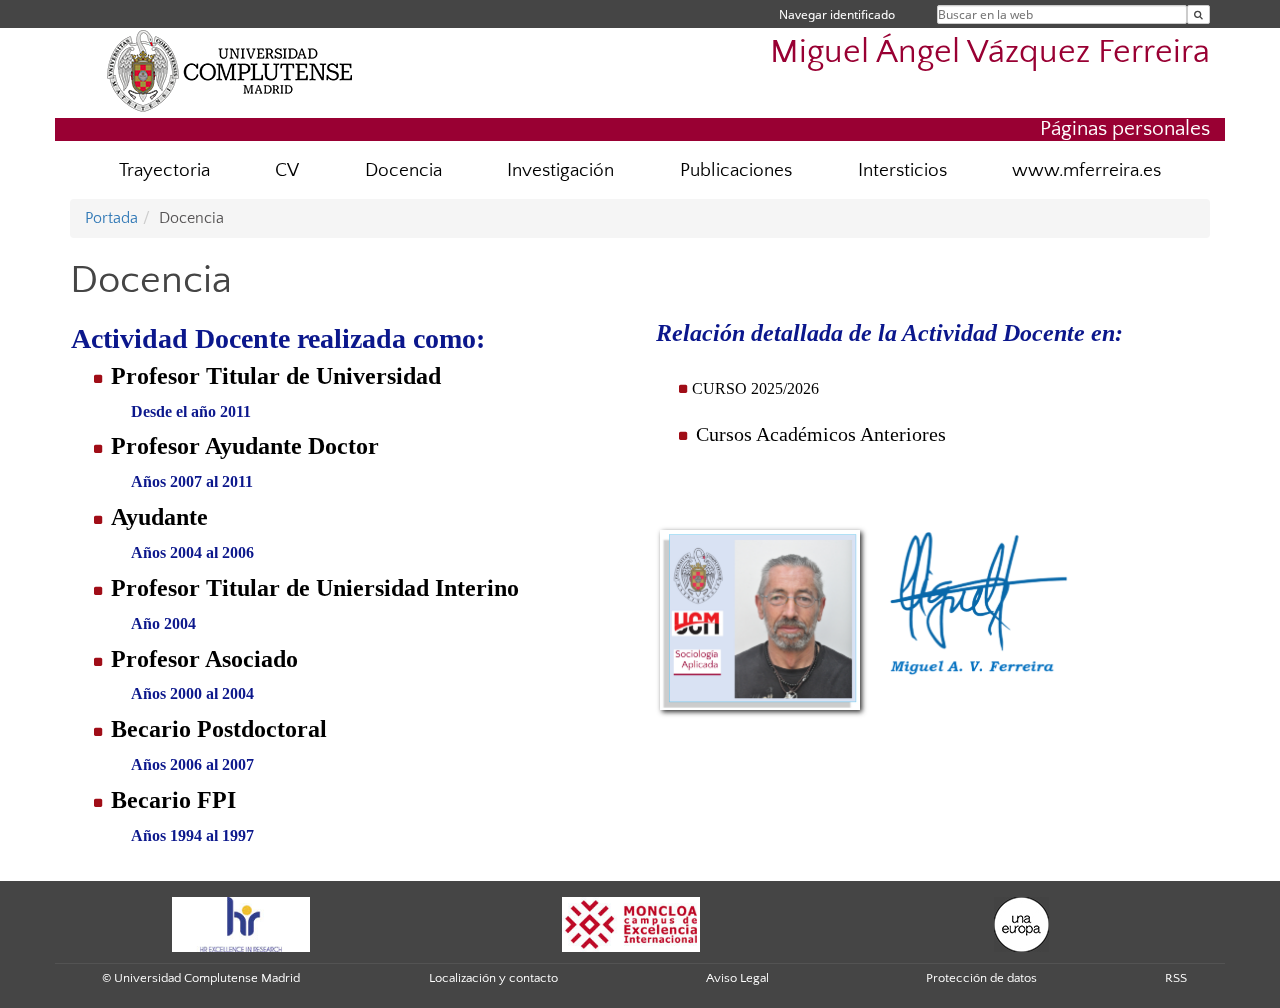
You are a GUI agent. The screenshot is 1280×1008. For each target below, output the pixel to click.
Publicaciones (736, 170)
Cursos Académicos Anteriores (821, 434)
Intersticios (902, 170)
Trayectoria (164, 170)
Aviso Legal (737, 978)
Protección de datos (981, 978)
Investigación (560, 170)
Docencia (403, 170)
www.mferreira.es (1086, 170)
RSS (1176, 978)
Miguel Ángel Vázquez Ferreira (990, 52)
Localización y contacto (493, 978)
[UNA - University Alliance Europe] (1021, 924)
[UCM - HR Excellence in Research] (241, 924)
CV (287, 170)
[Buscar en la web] (1198, 14)
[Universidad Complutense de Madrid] (230, 70)
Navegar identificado (837, 14)
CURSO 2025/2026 (755, 388)
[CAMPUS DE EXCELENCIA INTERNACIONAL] (631, 924)
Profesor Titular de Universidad (276, 376)
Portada (111, 218)
